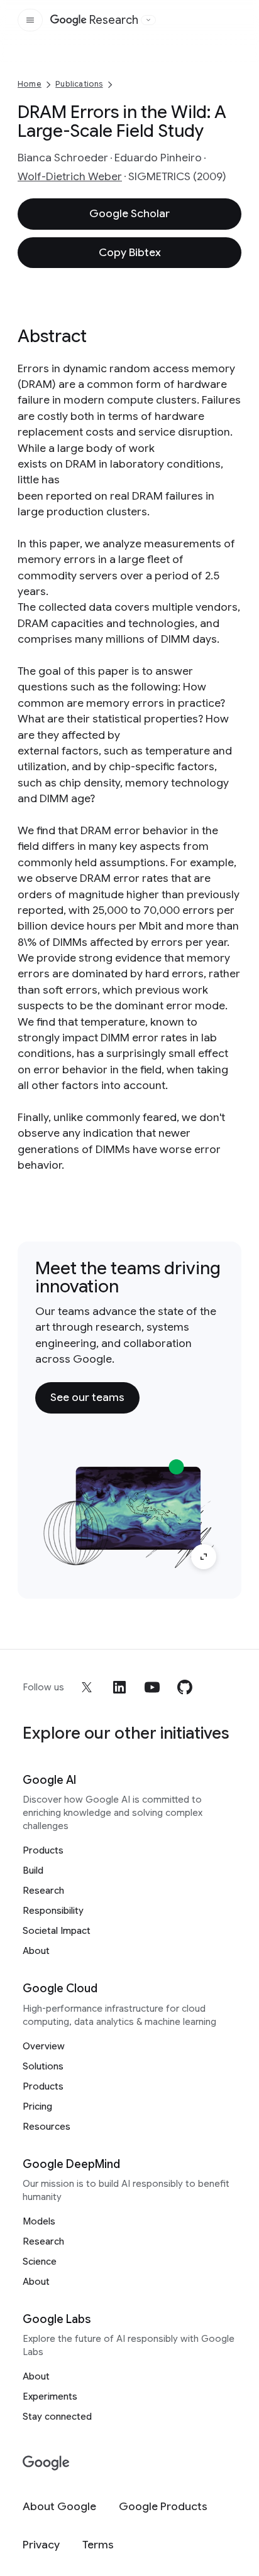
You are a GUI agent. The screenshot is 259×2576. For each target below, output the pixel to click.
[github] (185, 1687)
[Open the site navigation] (30, 20)
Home (30, 84)
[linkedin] (119, 1687)
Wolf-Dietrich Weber (70, 176)
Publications (79, 84)
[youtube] (152, 1687)
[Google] (46, 2463)
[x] (87, 1687)
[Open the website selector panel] (148, 20)
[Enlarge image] (204, 1557)
